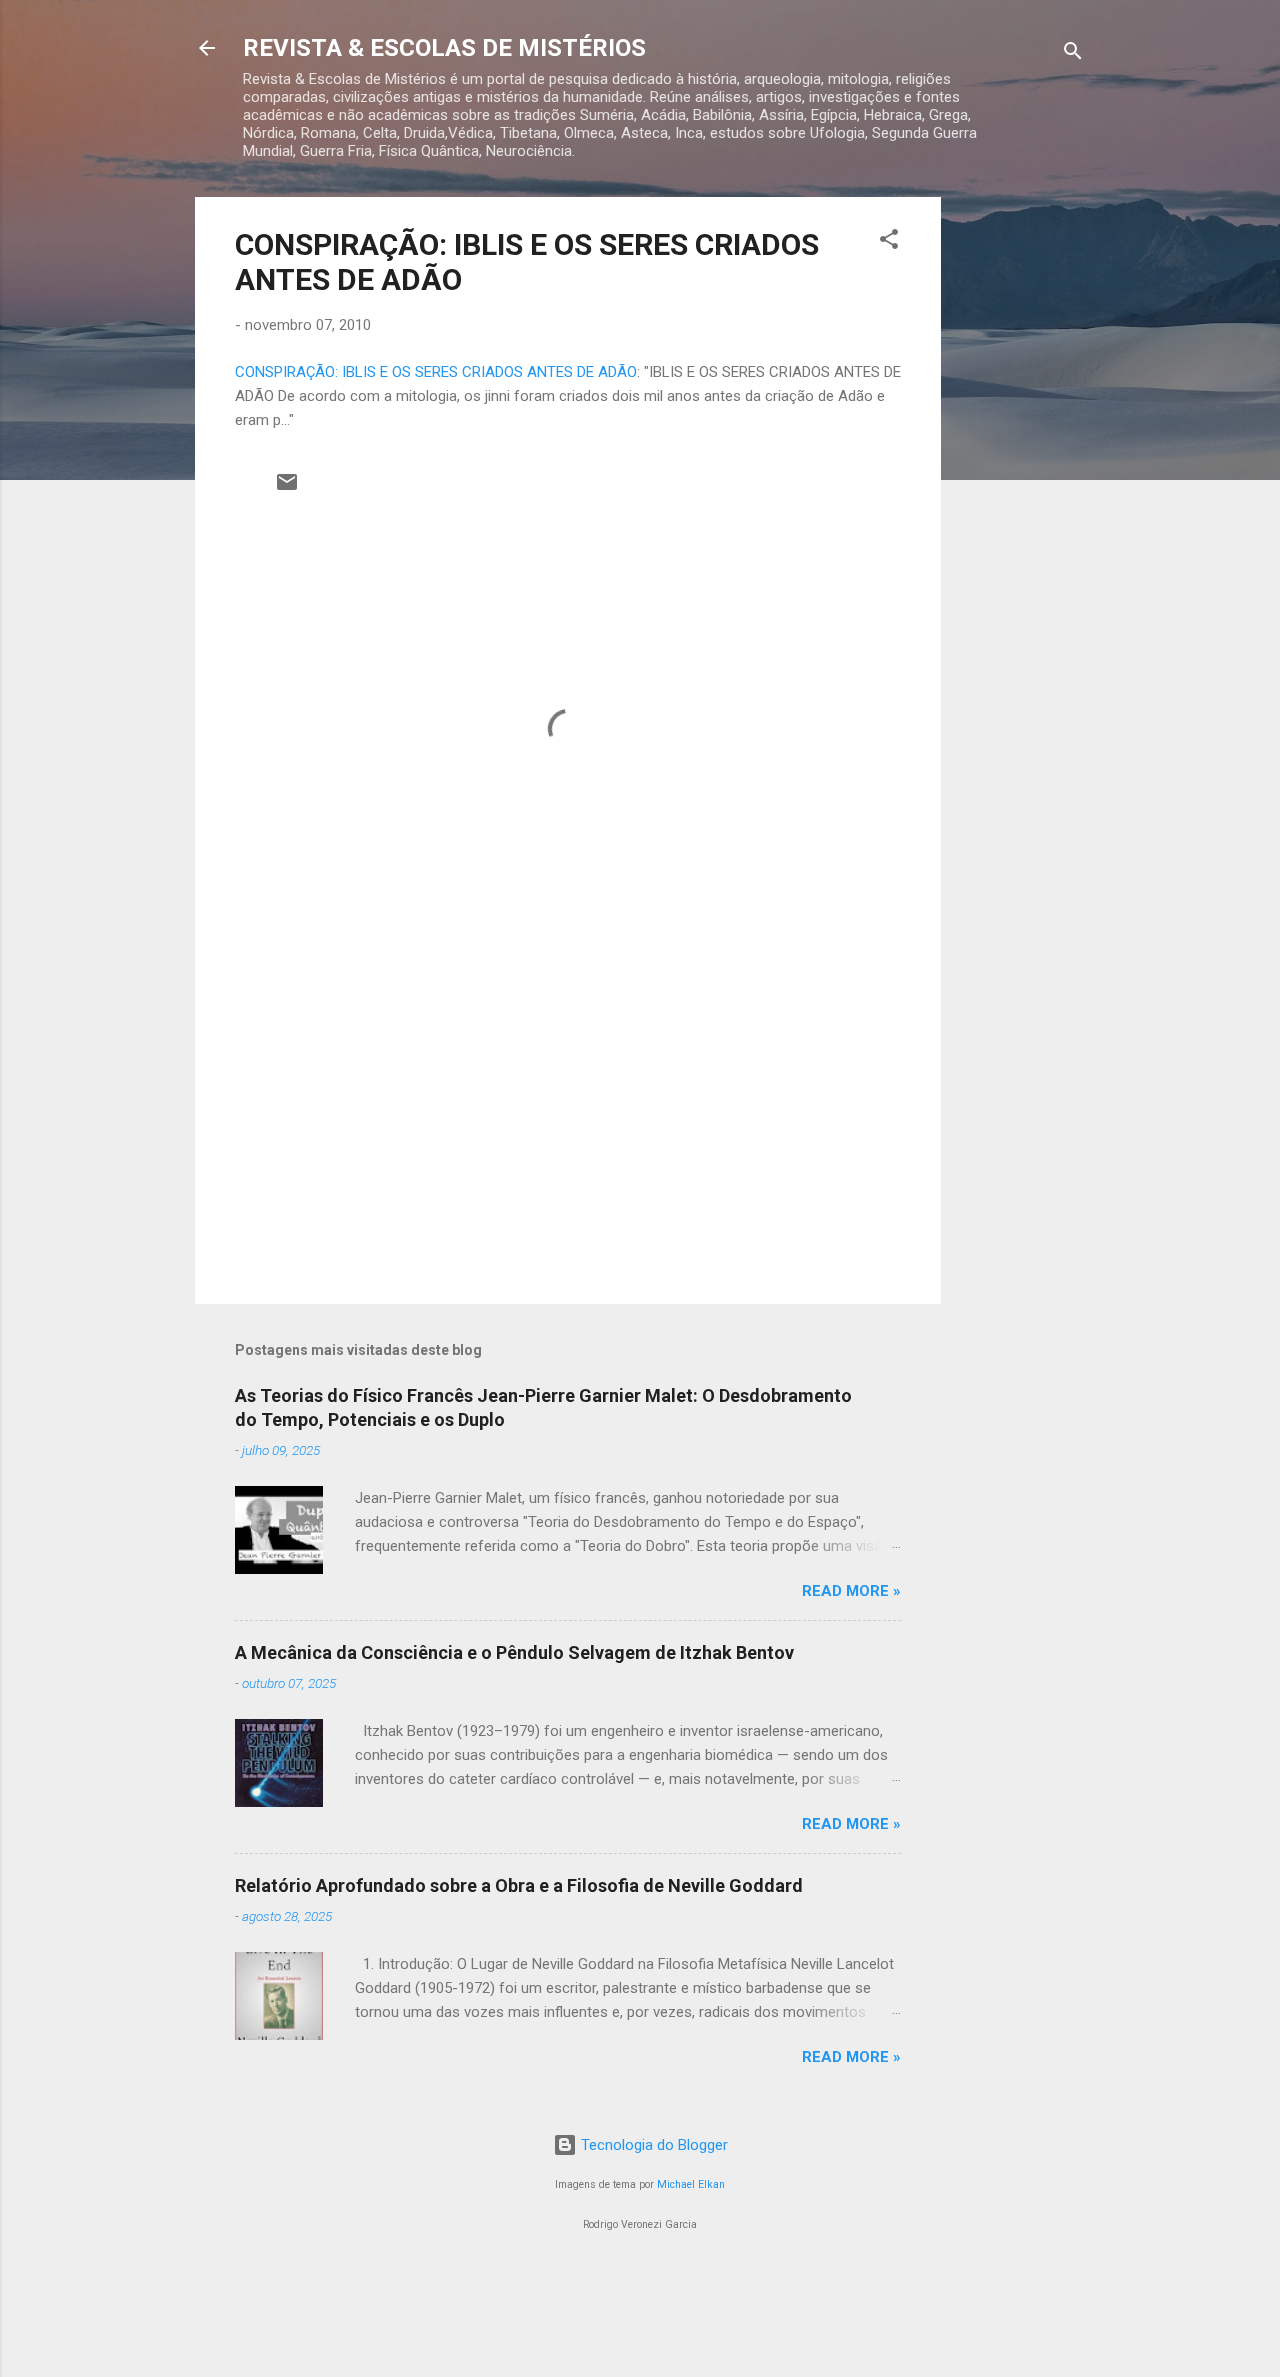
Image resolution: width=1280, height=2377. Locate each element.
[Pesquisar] (1073, 54)
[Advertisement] (1021, 497)
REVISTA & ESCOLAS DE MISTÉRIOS (444, 48)
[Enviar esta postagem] (287, 489)
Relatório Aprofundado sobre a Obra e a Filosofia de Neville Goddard (519, 1885)
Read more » (851, 1591)
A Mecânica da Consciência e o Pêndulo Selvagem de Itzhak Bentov (514, 1652)
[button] (889, 242)
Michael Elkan (691, 2184)
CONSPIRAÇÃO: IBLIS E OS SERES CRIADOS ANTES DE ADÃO (436, 372)
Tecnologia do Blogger (652, 2145)
